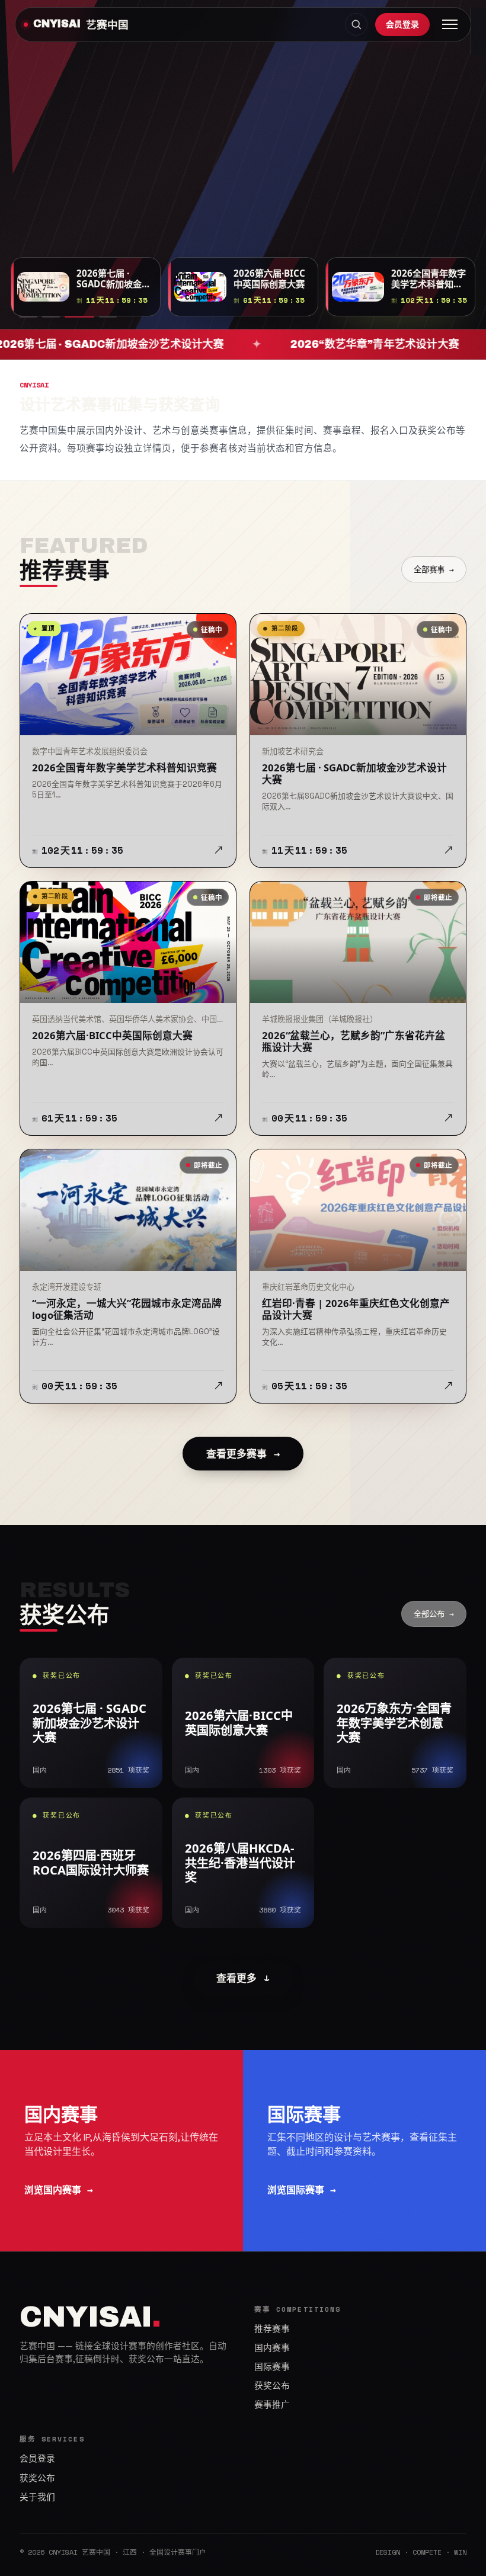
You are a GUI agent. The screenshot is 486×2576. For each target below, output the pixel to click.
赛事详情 (130, 176)
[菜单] (450, 24)
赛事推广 (272, 2405)
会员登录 (402, 24)
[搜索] (356, 24)
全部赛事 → (434, 569)
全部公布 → (434, 1614)
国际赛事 (272, 2367)
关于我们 (37, 2497)
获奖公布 (272, 2386)
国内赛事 (272, 2348)
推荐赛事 (272, 2329)
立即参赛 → (52, 176)
